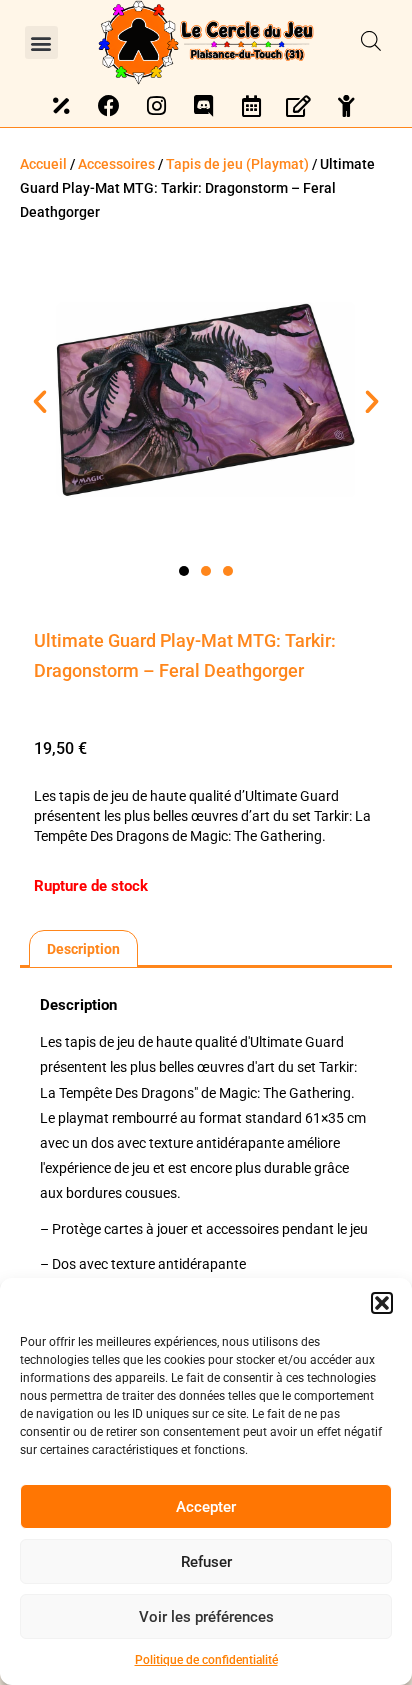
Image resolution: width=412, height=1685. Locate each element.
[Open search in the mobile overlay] (371, 42)
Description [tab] (83, 949)
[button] (382, 1303)
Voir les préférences (206, 1617)
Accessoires (116, 164)
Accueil (43, 164)
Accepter (206, 1507)
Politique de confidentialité (206, 1660)
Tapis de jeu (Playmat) (237, 164)
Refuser (206, 1562)
